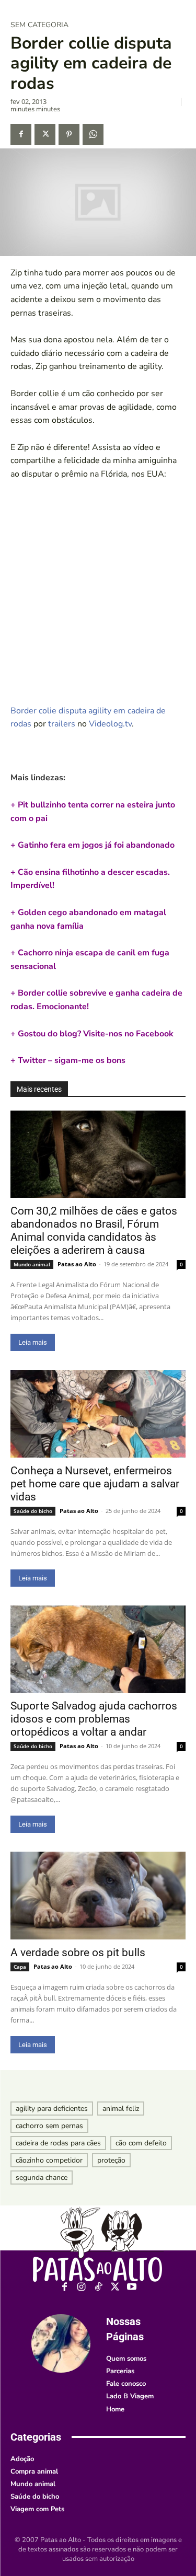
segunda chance (42, 2178)
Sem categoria (39, 25)
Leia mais (33, 1342)
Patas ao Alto (77, 1264)
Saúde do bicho (33, 1511)
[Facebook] (21, 134)
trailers (62, 724)
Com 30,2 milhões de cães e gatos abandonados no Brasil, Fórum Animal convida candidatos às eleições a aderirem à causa (94, 1231)
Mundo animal (32, 1264)
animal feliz (121, 2109)
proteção (111, 2160)
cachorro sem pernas (49, 2126)
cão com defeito (141, 2143)
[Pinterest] (69, 134)
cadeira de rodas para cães (58, 2143)
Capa (20, 1967)
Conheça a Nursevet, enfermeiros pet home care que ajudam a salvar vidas (95, 1484)
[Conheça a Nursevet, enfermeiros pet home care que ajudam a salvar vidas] (98, 1414)
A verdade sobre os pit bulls (78, 1953)
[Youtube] (131, 2287)
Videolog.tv (110, 724)
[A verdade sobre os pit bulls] (98, 1896)
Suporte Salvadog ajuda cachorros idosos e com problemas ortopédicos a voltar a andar (94, 1719)
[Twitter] (45, 134)
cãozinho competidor (49, 2160)
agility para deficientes (52, 2109)
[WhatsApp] (93, 134)
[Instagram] (81, 2287)
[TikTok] (98, 2287)
